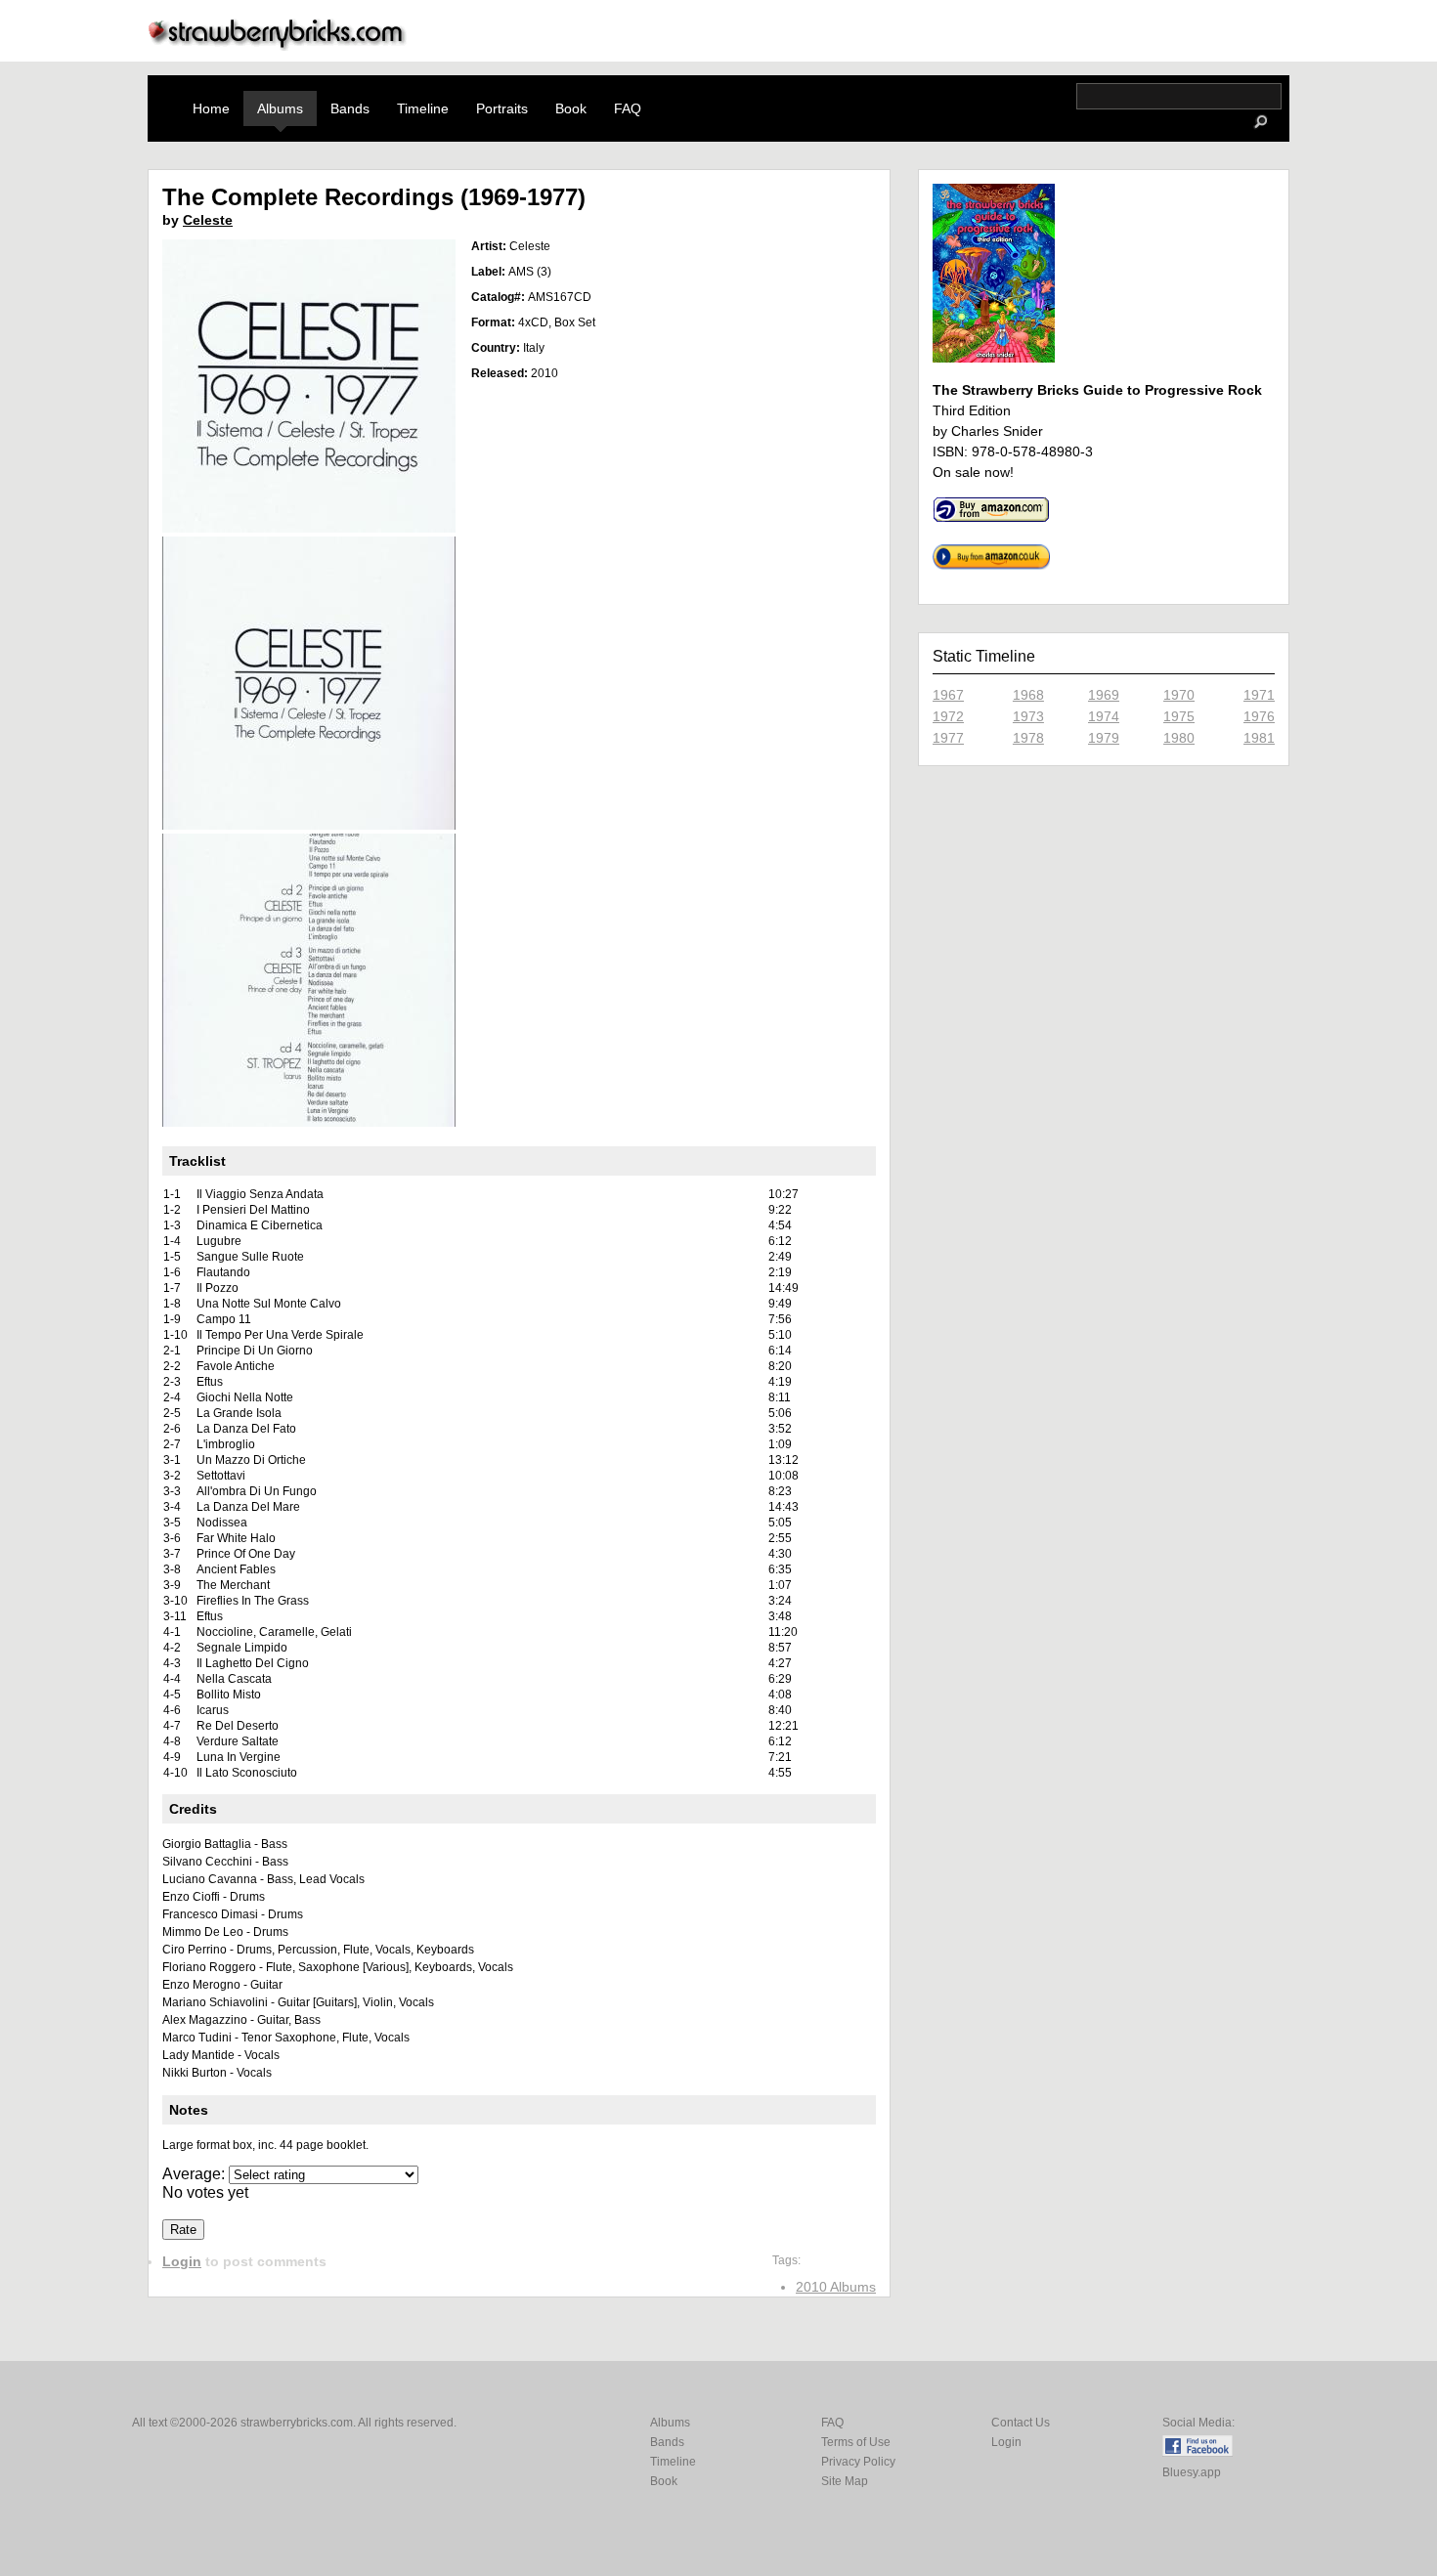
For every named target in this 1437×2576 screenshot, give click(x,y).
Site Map (845, 2481)
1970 (1179, 695)
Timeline (423, 108)
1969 (1104, 695)
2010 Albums (836, 2287)
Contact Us (1021, 2423)
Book (571, 108)
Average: (196, 2174)
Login (182, 2261)
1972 (948, 716)
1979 (1104, 738)
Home (211, 108)
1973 (1028, 716)
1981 (1259, 738)
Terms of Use (856, 2442)
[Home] (278, 45)
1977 (948, 738)
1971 (1259, 695)
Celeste (208, 220)
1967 (948, 695)
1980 (1179, 738)
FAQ (628, 108)
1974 (1104, 716)
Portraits (502, 108)
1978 (1028, 738)
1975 (1179, 716)
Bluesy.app (1192, 2472)
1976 (1259, 716)
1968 (1028, 695)
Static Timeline (984, 656)
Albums (280, 108)
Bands (350, 108)
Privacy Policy (858, 2462)
